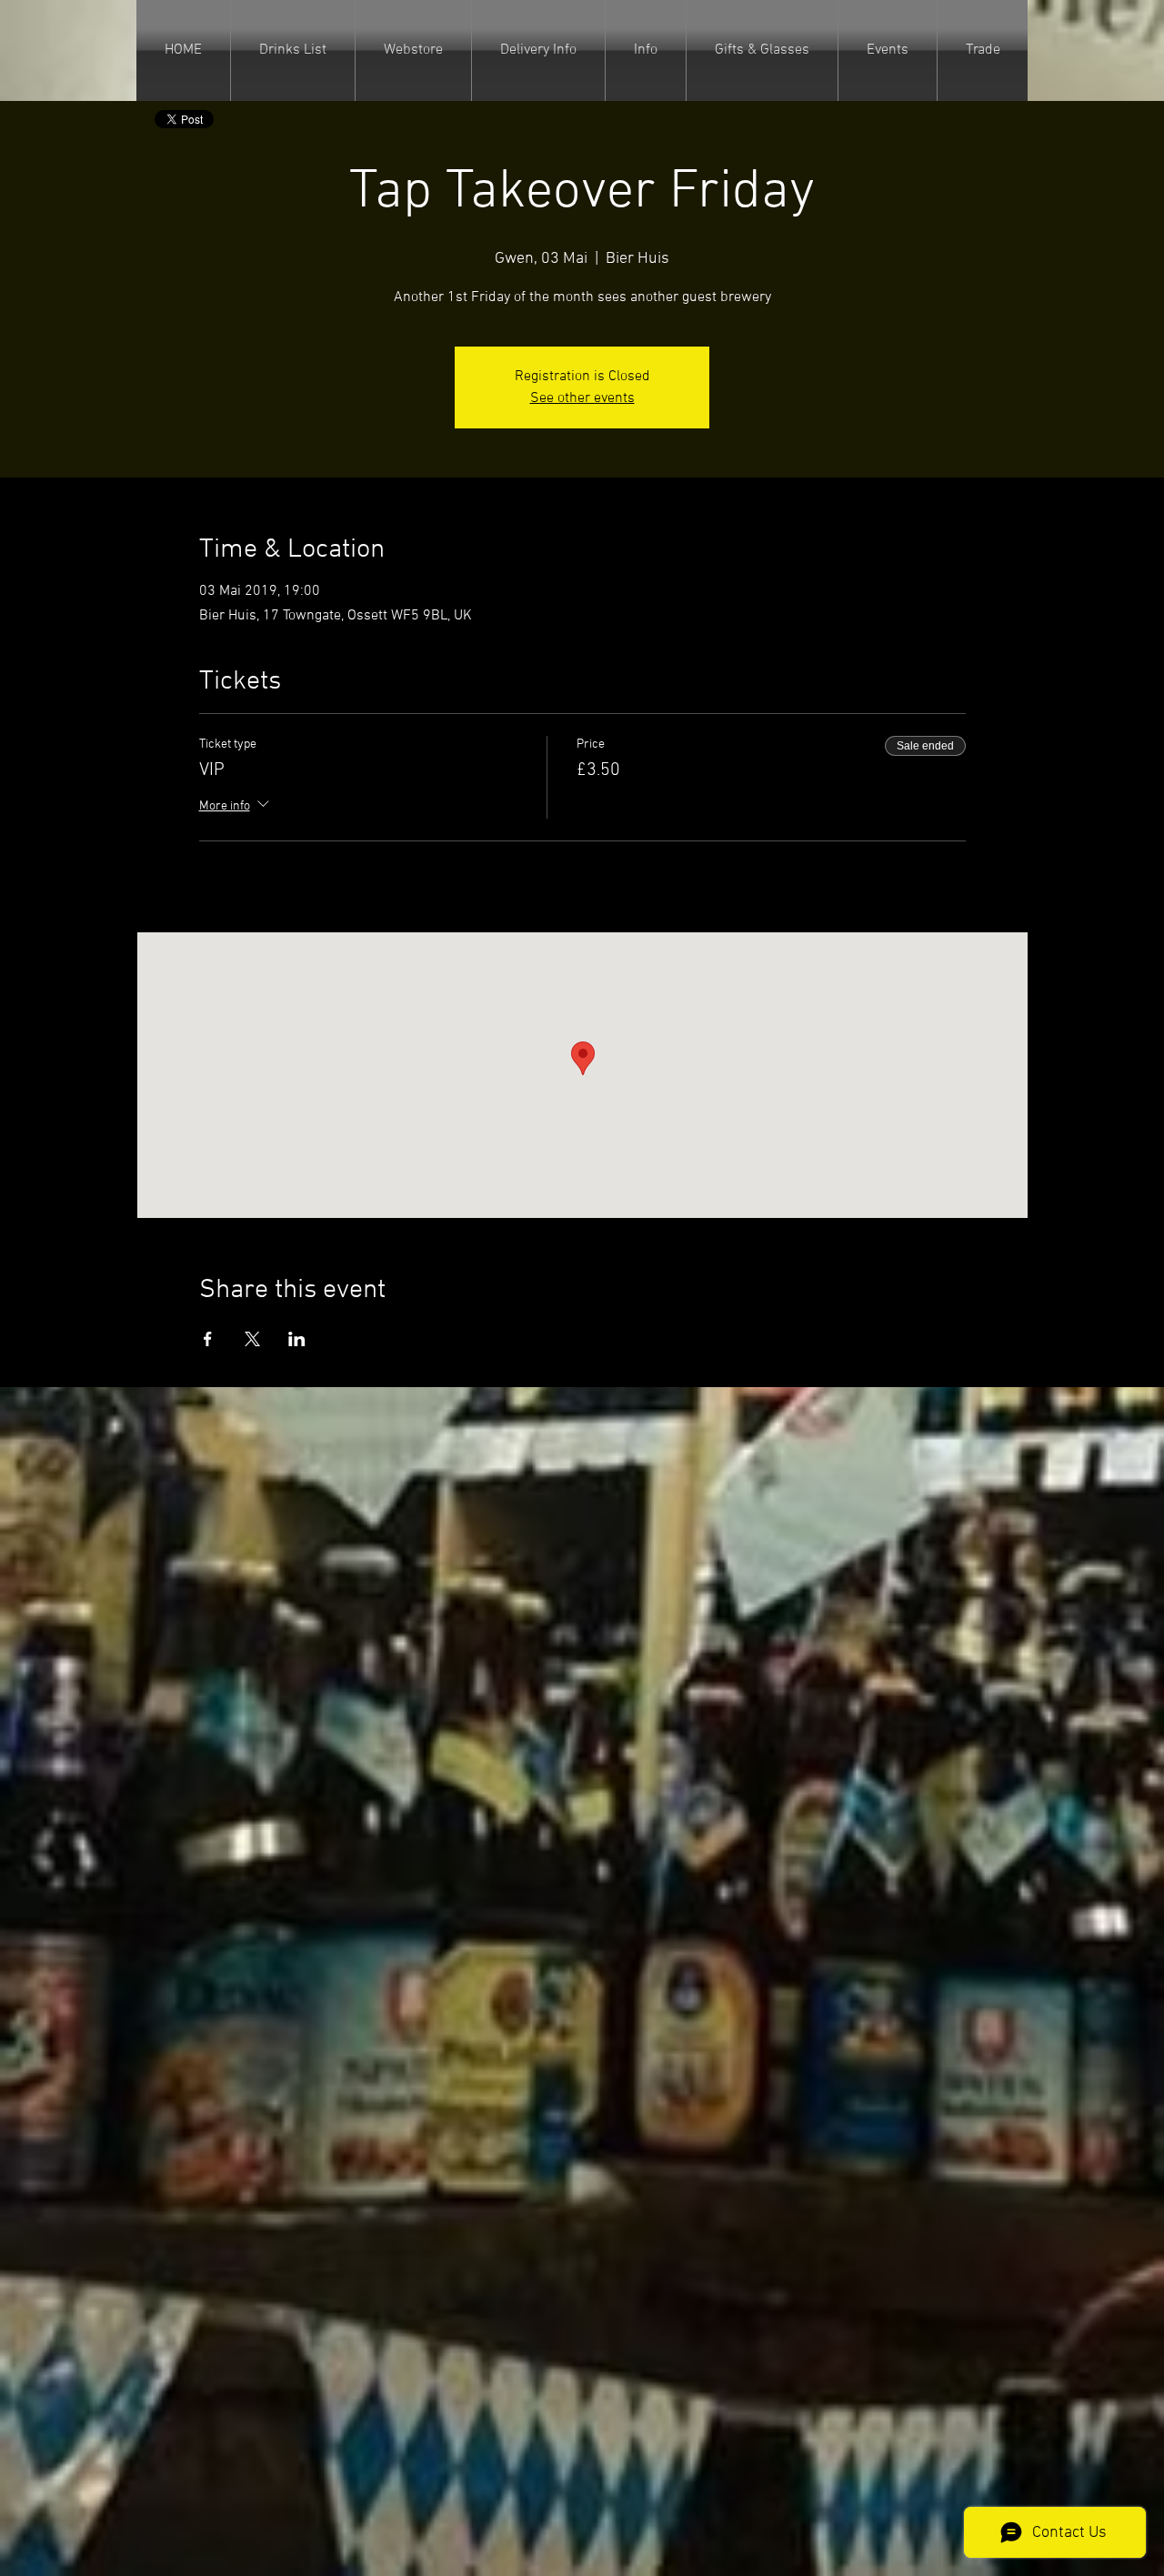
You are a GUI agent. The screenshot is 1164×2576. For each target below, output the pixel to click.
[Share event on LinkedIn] (297, 1339)
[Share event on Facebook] (208, 1339)
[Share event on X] (252, 1339)
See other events (582, 398)
